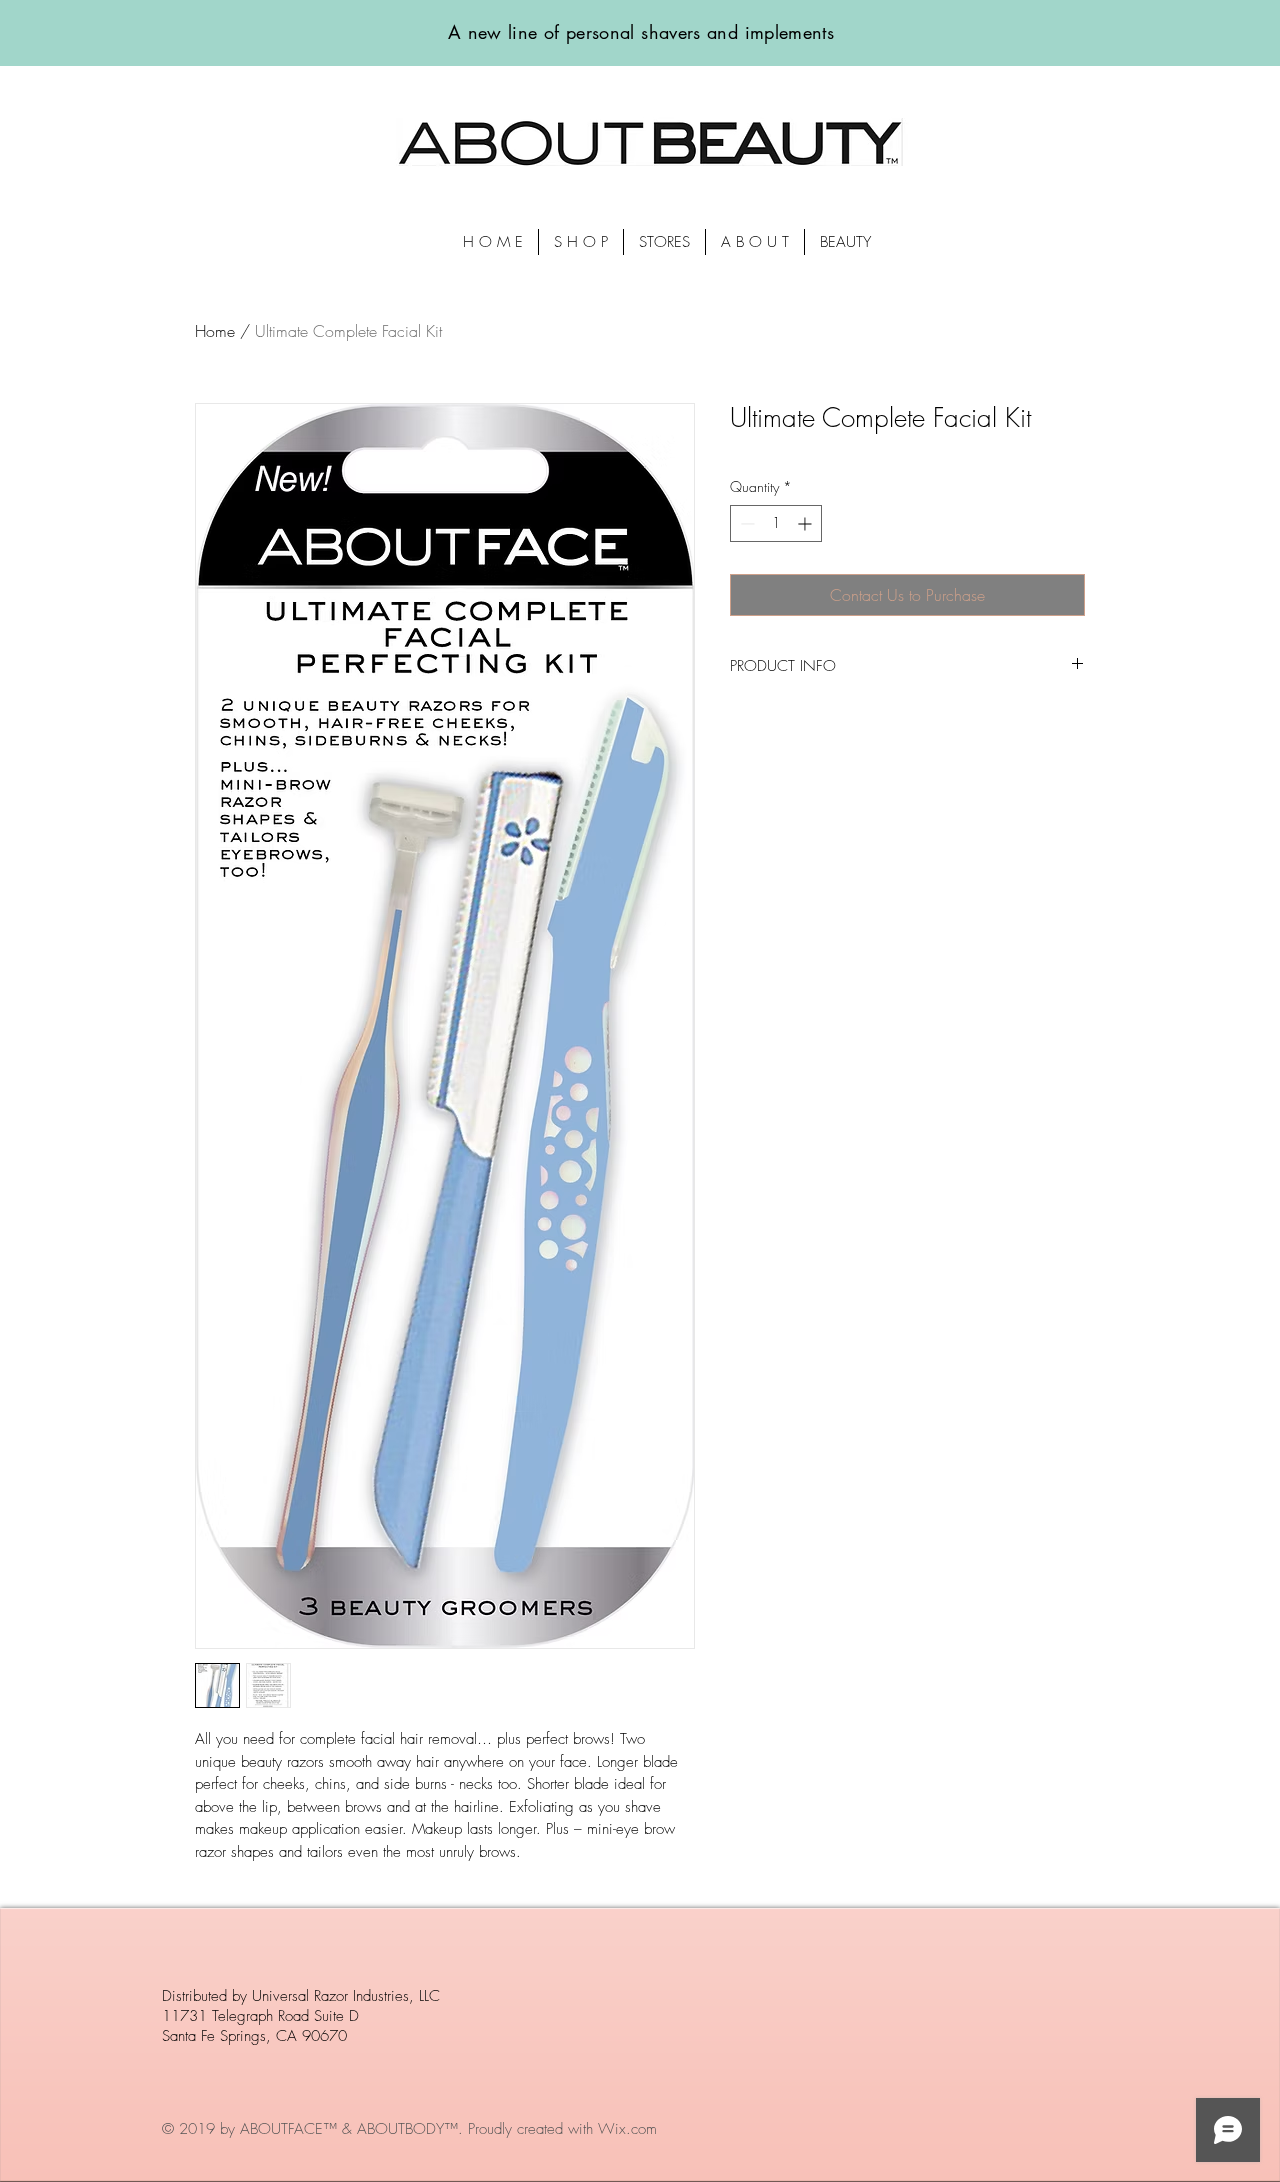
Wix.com (627, 2129)
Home (215, 331)
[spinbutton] (776, 523)
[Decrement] (745, 523)
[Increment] (806, 523)
